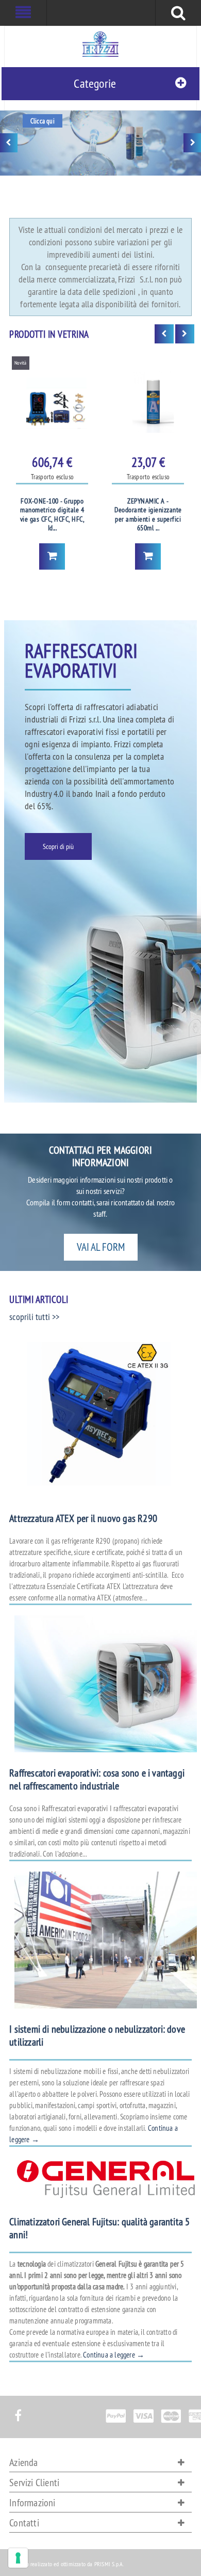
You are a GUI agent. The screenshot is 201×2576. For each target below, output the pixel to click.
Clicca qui (43, 121)
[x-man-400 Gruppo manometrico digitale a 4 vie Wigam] (52, 402)
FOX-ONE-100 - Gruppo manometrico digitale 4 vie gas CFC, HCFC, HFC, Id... (53, 515)
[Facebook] (18, 2410)
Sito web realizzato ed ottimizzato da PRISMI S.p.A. (66, 2564)
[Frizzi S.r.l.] (100, 44)
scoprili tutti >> (34, 1317)
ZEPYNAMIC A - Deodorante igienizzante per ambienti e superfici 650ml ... (148, 515)
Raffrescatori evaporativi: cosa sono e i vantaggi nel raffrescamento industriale (97, 1779)
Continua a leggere (114, 2355)
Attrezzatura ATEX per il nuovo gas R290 (83, 1518)
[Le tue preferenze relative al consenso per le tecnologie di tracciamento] (18, 2558)
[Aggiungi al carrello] (52, 556)
